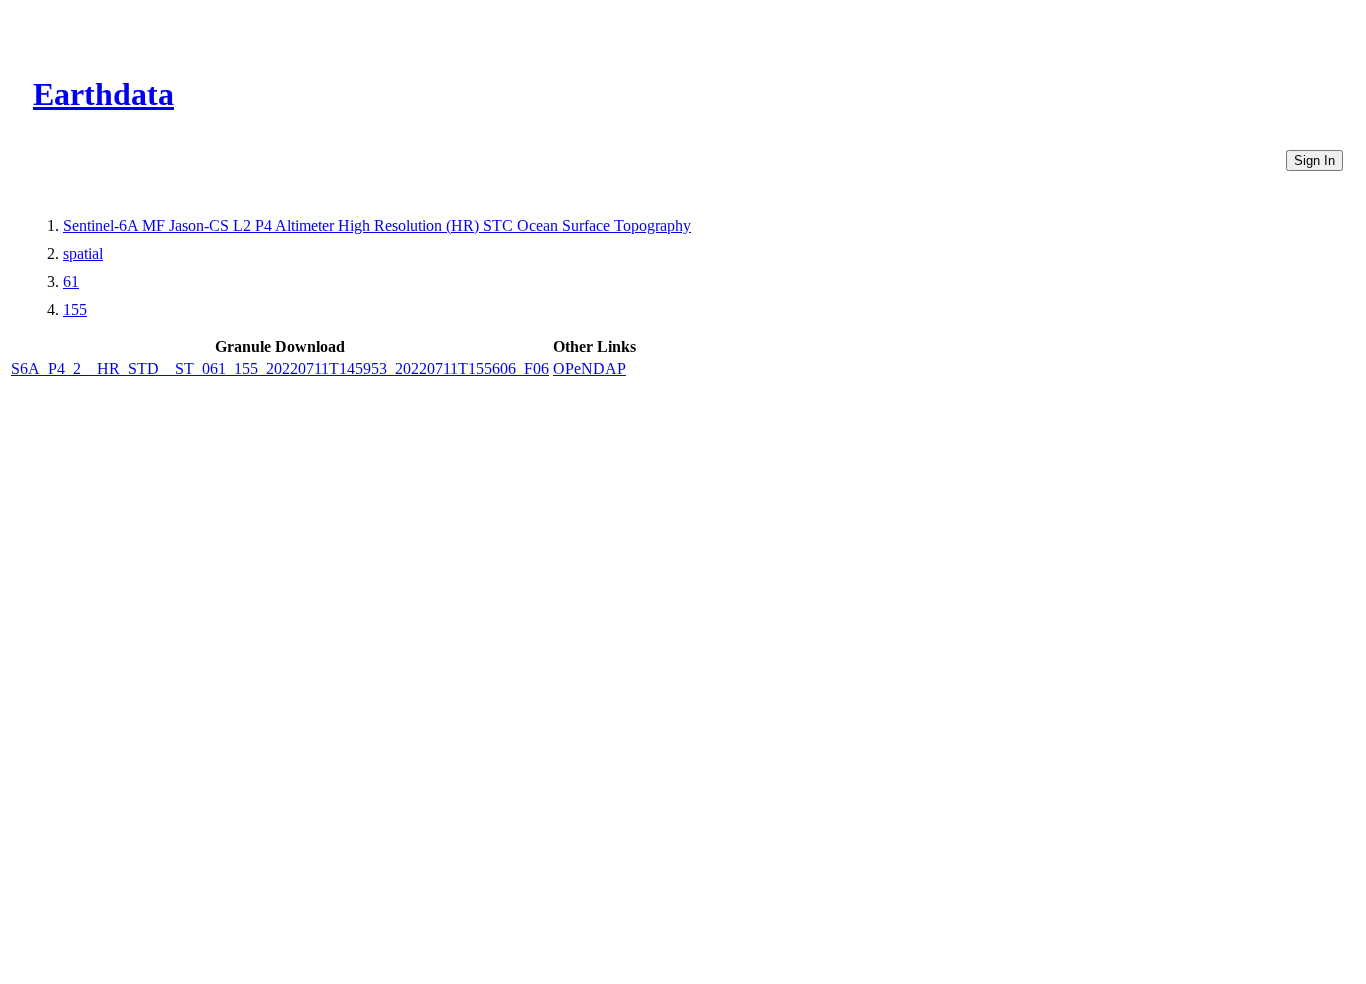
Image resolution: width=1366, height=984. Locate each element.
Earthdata (103, 94)
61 (71, 281)
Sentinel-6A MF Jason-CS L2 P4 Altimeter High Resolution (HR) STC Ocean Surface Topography (377, 225)
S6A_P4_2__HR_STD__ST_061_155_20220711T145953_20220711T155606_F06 (280, 368)
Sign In (1314, 160)
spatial (83, 253)
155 (75, 309)
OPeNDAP (589, 368)
